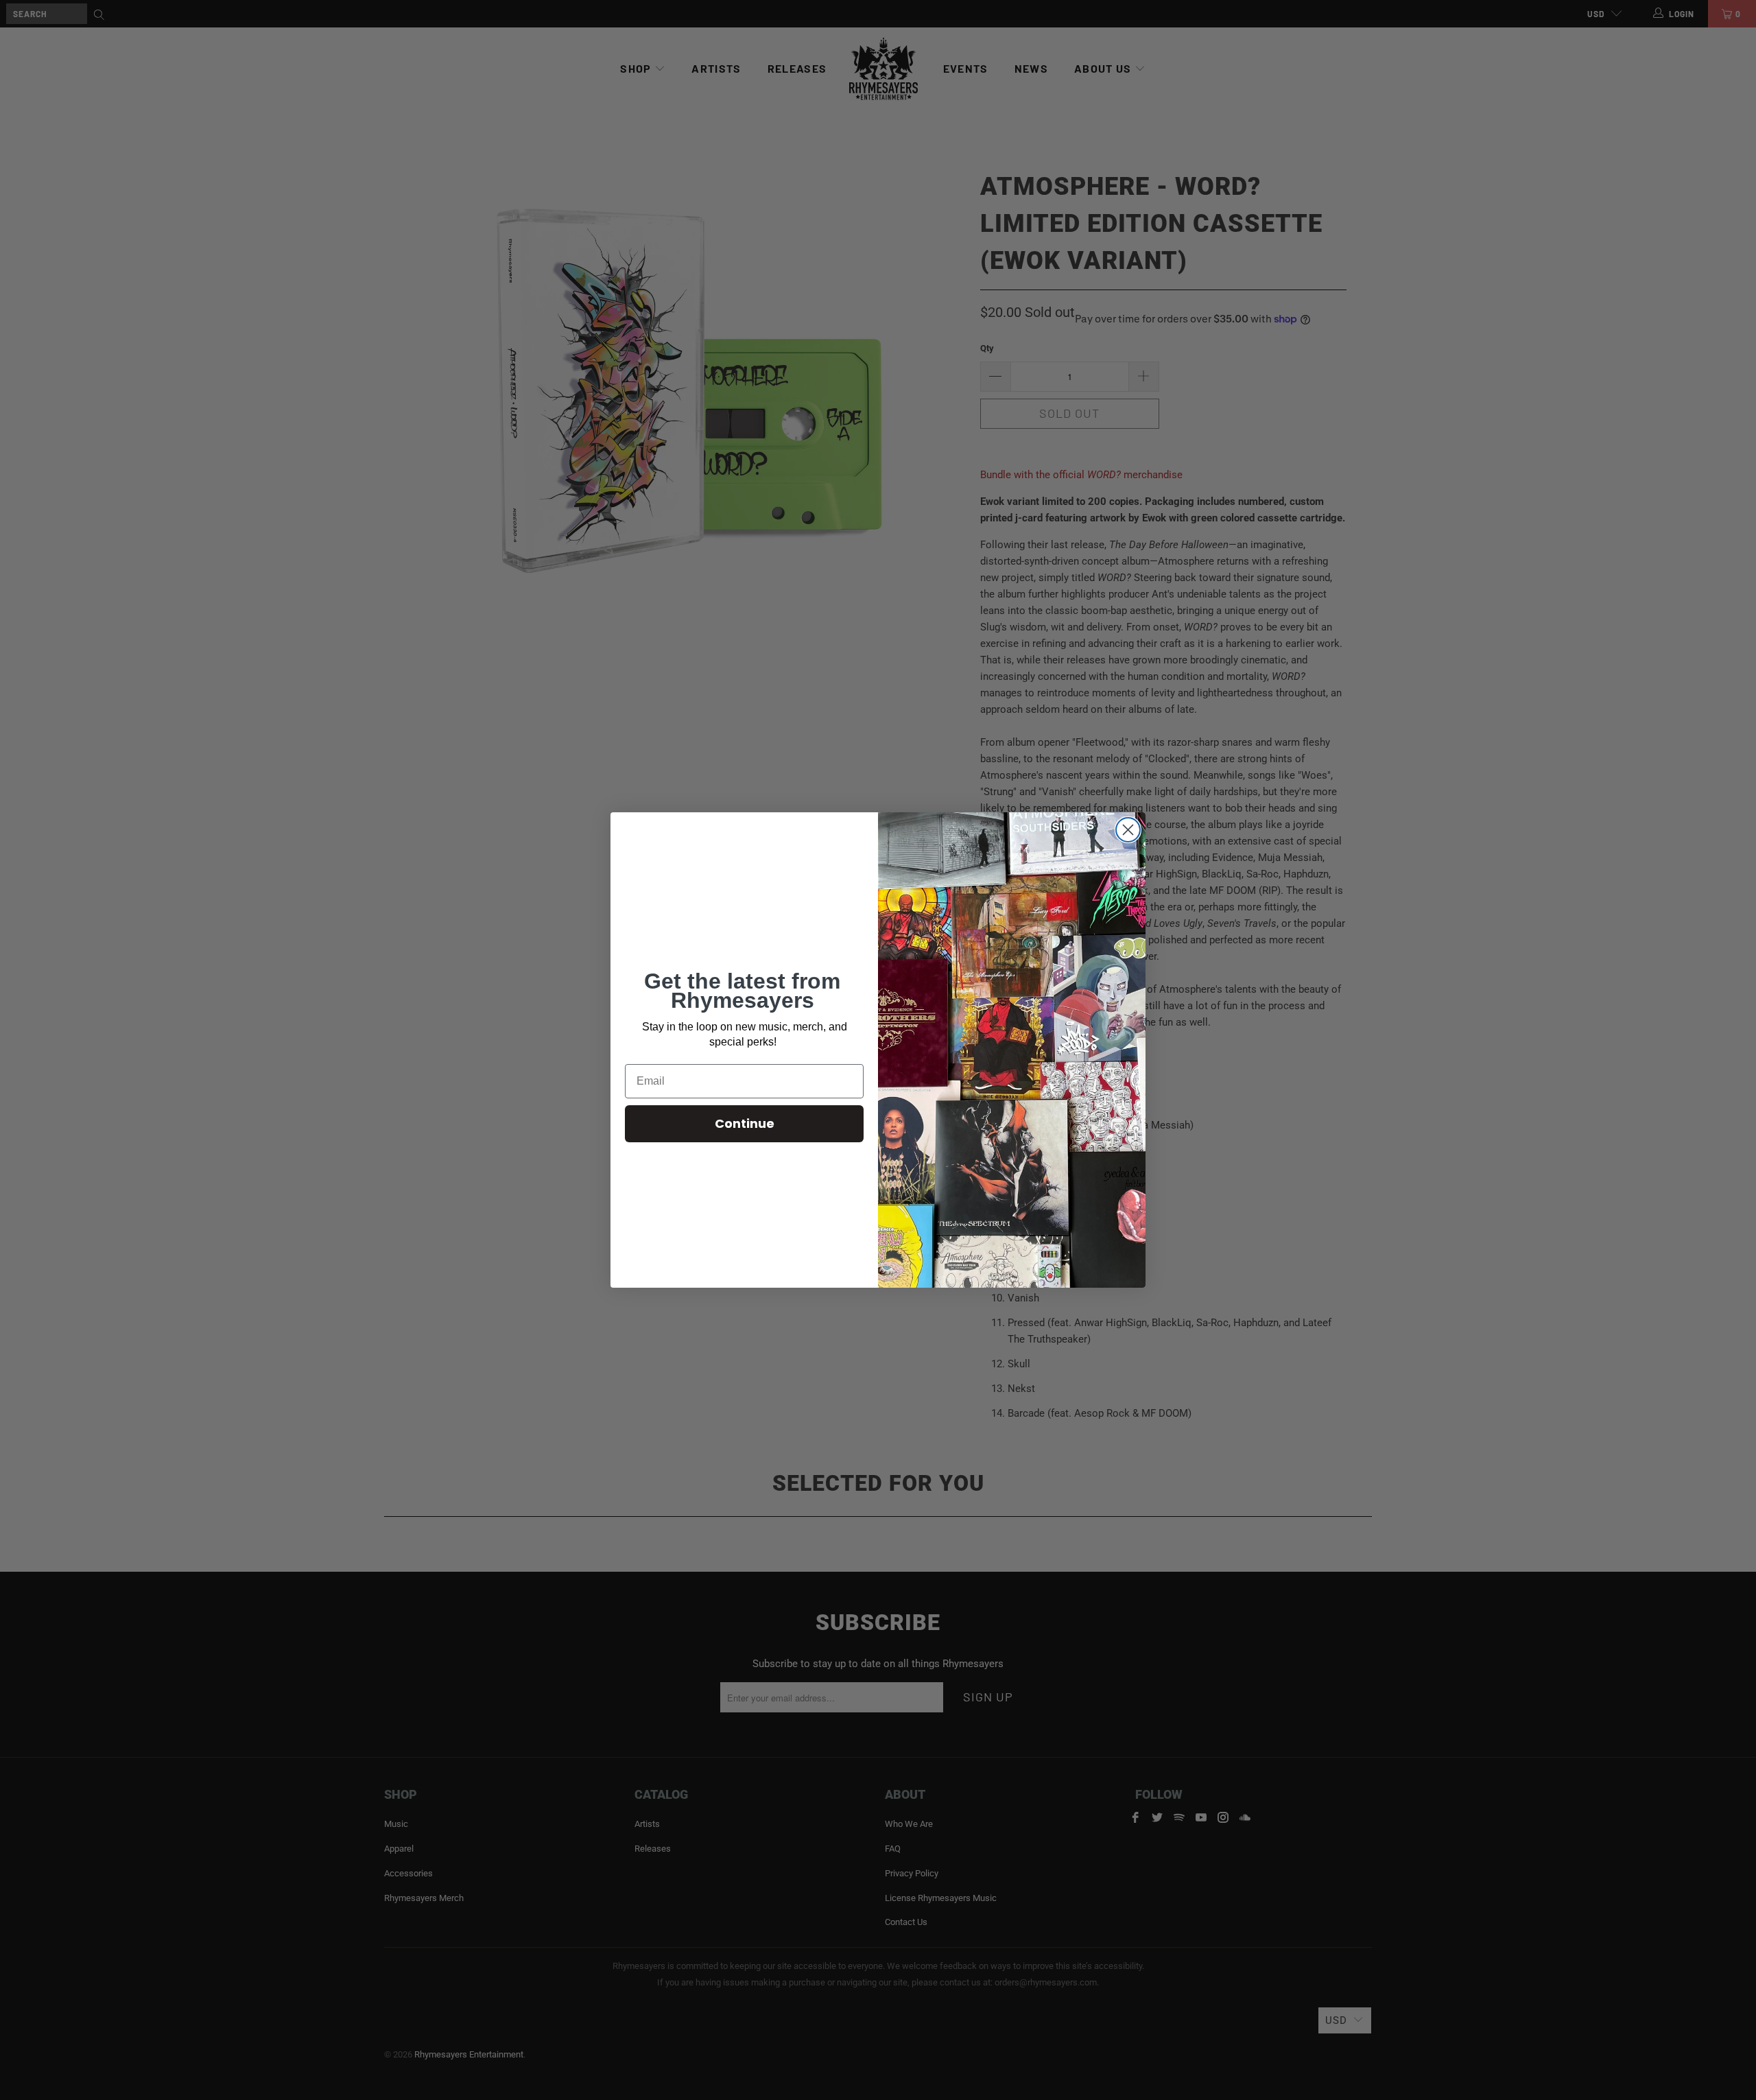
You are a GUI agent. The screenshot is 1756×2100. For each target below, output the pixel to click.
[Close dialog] (1128, 830)
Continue (745, 1123)
